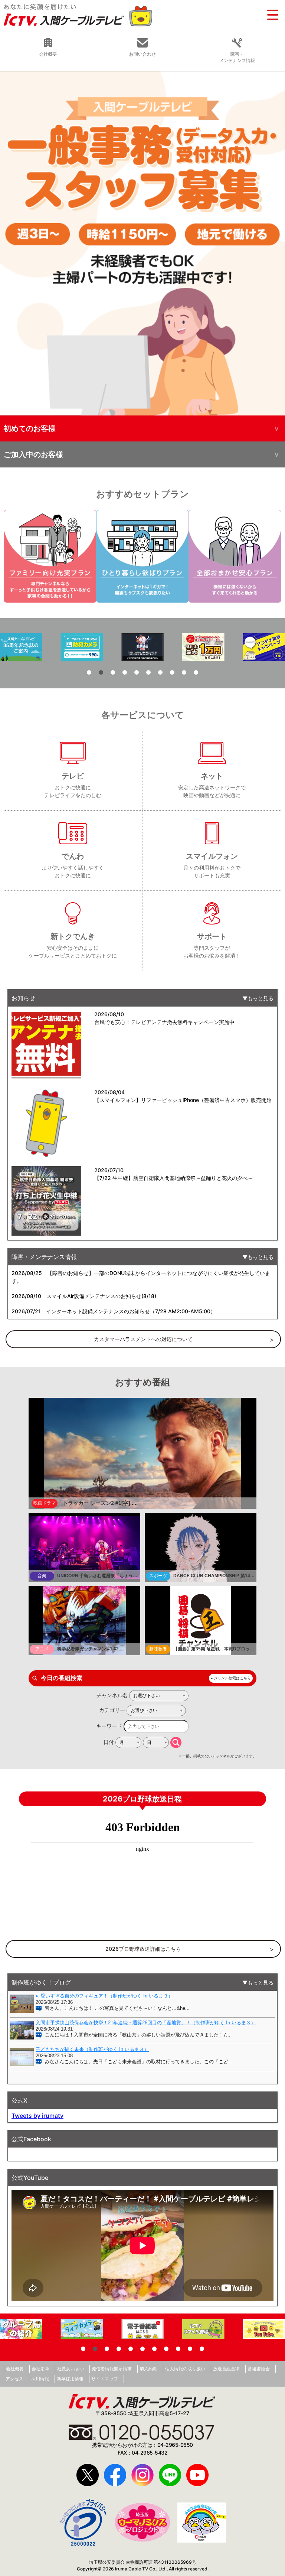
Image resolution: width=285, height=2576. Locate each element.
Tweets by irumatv (37, 2116)
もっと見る (261, 998)
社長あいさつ (71, 2369)
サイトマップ (105, 2379)
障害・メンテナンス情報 (237, 57)
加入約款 (148, 2369)
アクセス (14, 2379)
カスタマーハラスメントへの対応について (143, 1339)
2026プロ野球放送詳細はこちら (143, 1949)
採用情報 (40, 2379)
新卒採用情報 (70, 2379)
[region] (142, 243)
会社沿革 (40, 2369)
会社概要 (15, 2369)
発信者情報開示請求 (112, 2369)
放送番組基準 (226, 2369)
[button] (89, 672)
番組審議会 (259, 2369)
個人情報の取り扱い (185, 2369)
